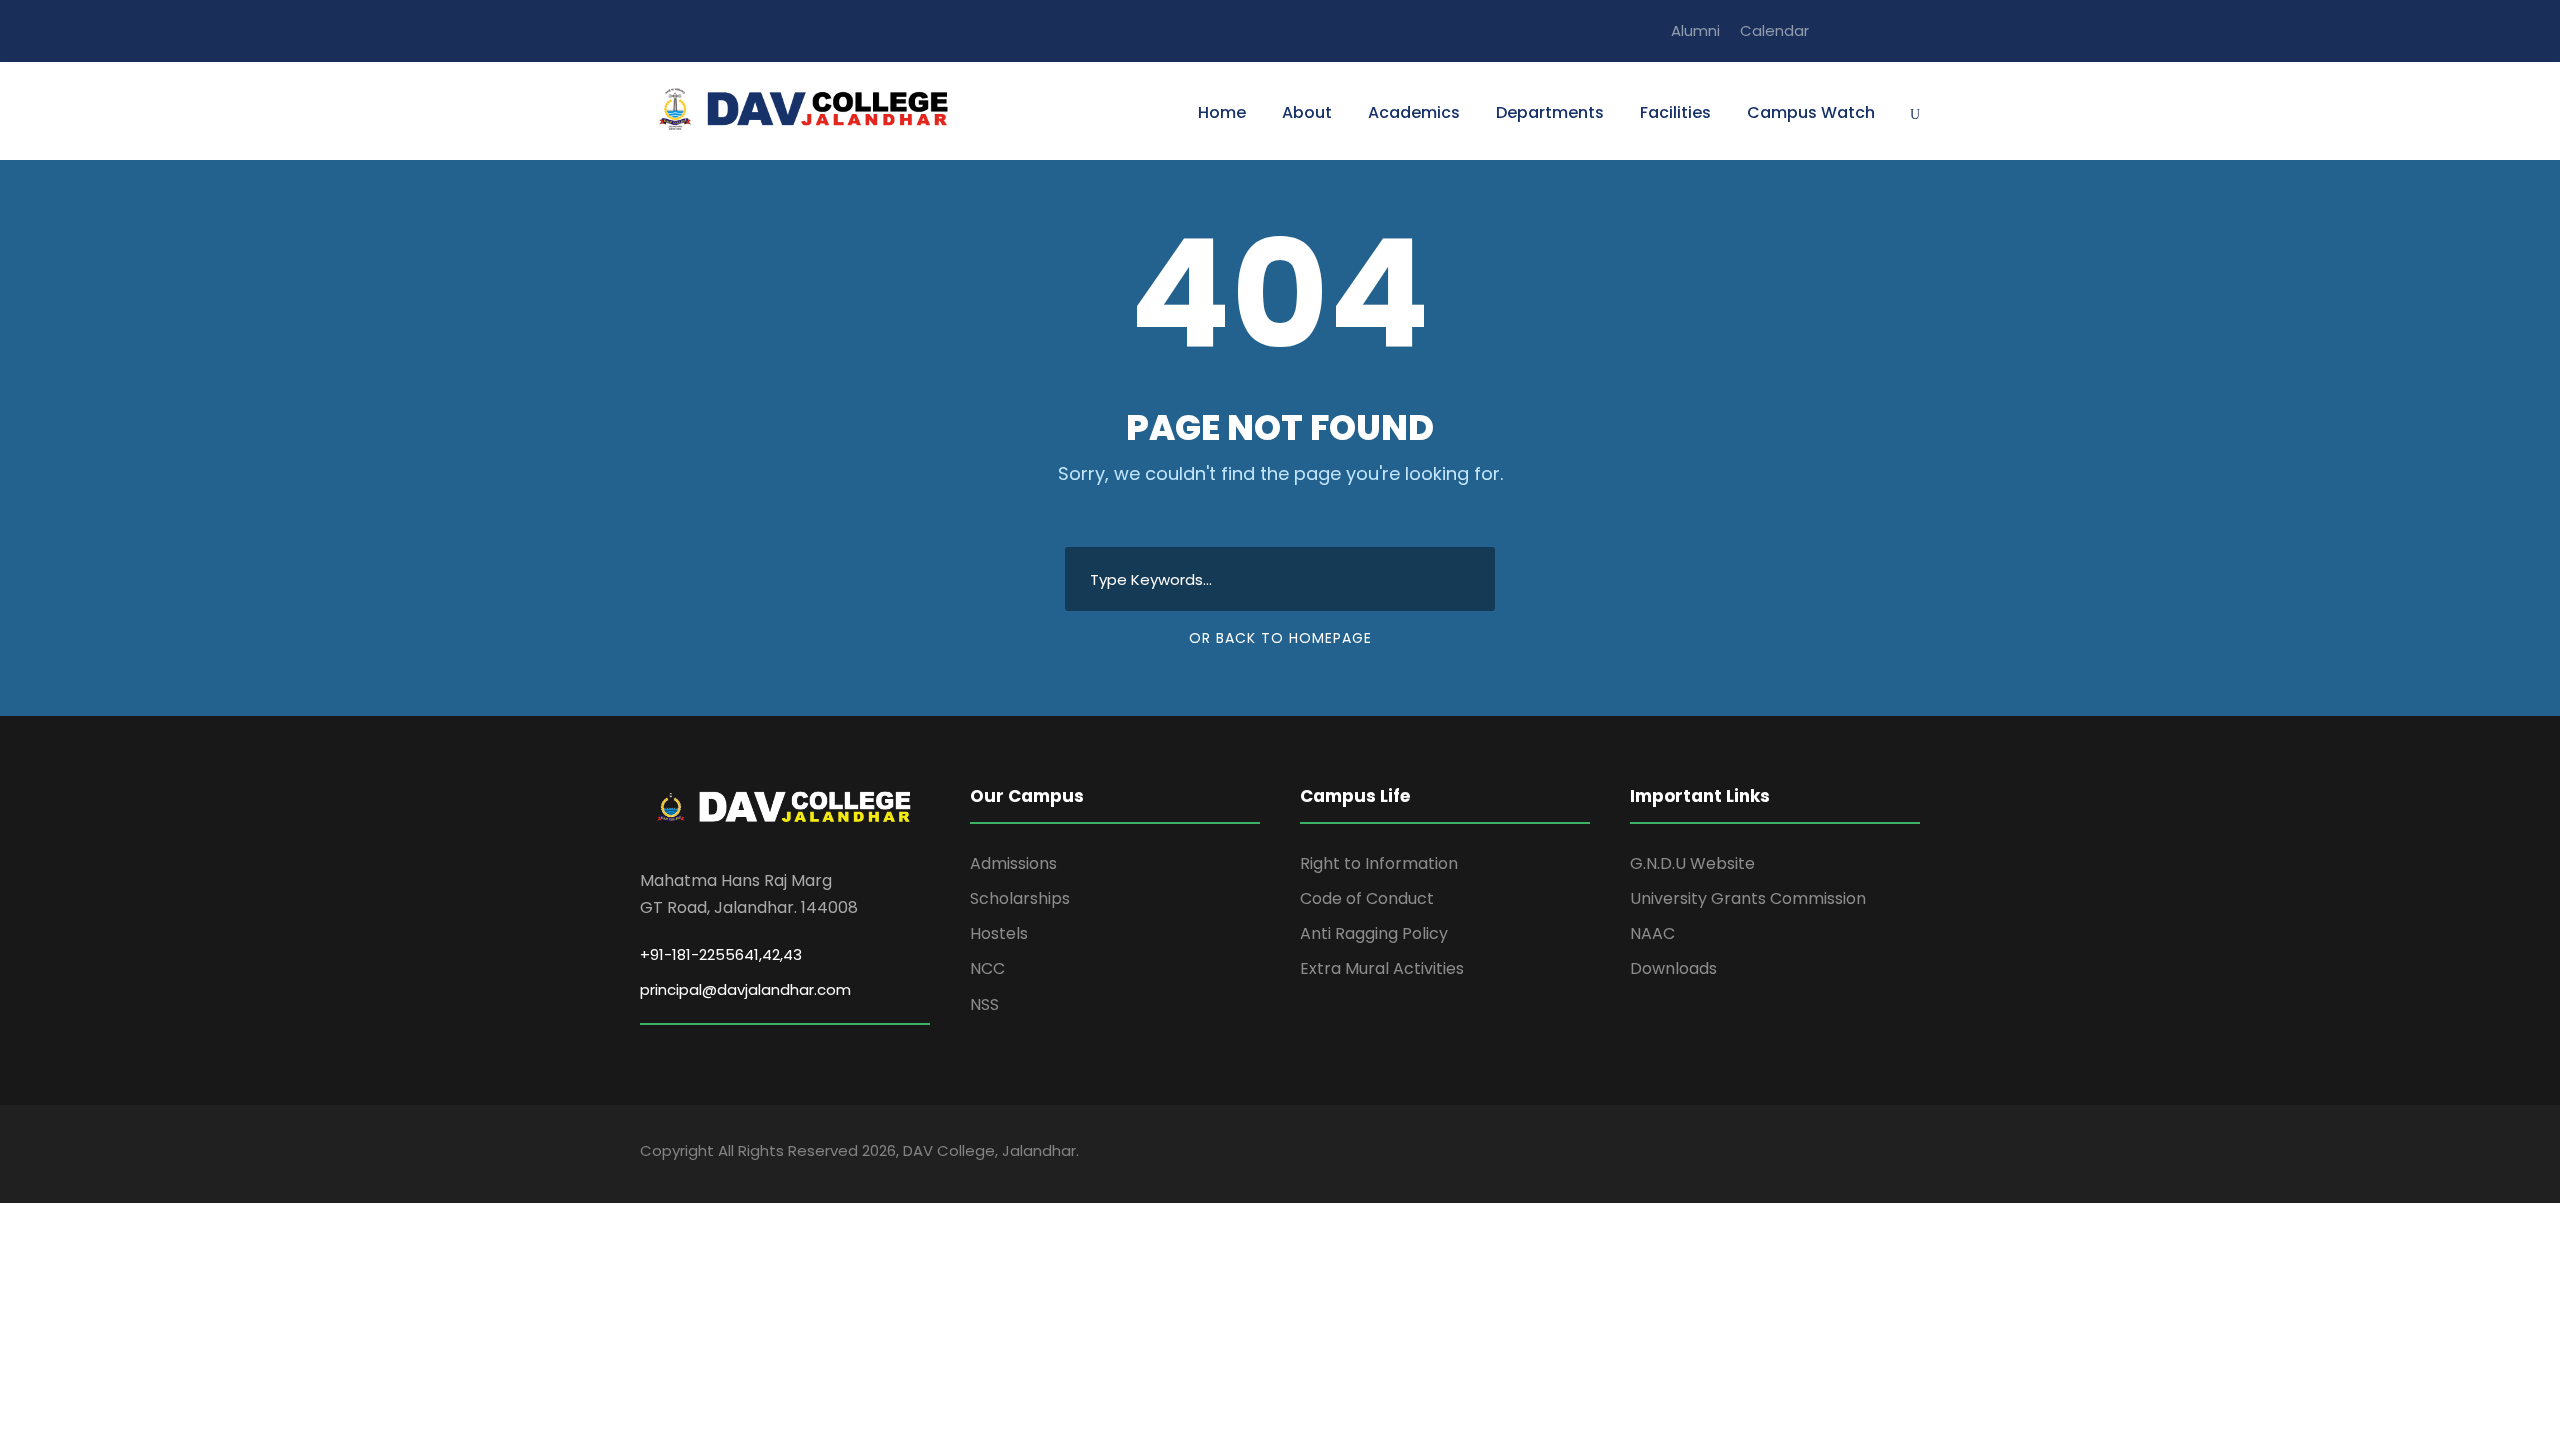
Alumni (1695, 30)
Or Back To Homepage (1280, 638)
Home (1222, 112)
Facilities (1675, 112)
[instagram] (1914, 30)
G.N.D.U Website (1692, 863)
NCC (987, 968)
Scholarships (1020, 898)
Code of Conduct (1367, 898)
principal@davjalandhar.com (745, 989)
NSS (984, 1004)
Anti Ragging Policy (1374, 933)
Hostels (999, 933)
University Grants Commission (1748, 898)
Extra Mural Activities (1382, 968)
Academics (1414, 112)
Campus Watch (1811, 112)
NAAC (1652, 933)
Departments (1550, 112)
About (1307, 112)
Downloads (1673, 968)
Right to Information (1379, 863)
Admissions (1013, 863)
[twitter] (1877, 30)
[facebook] (1840, 30)
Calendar (1774, 30)
